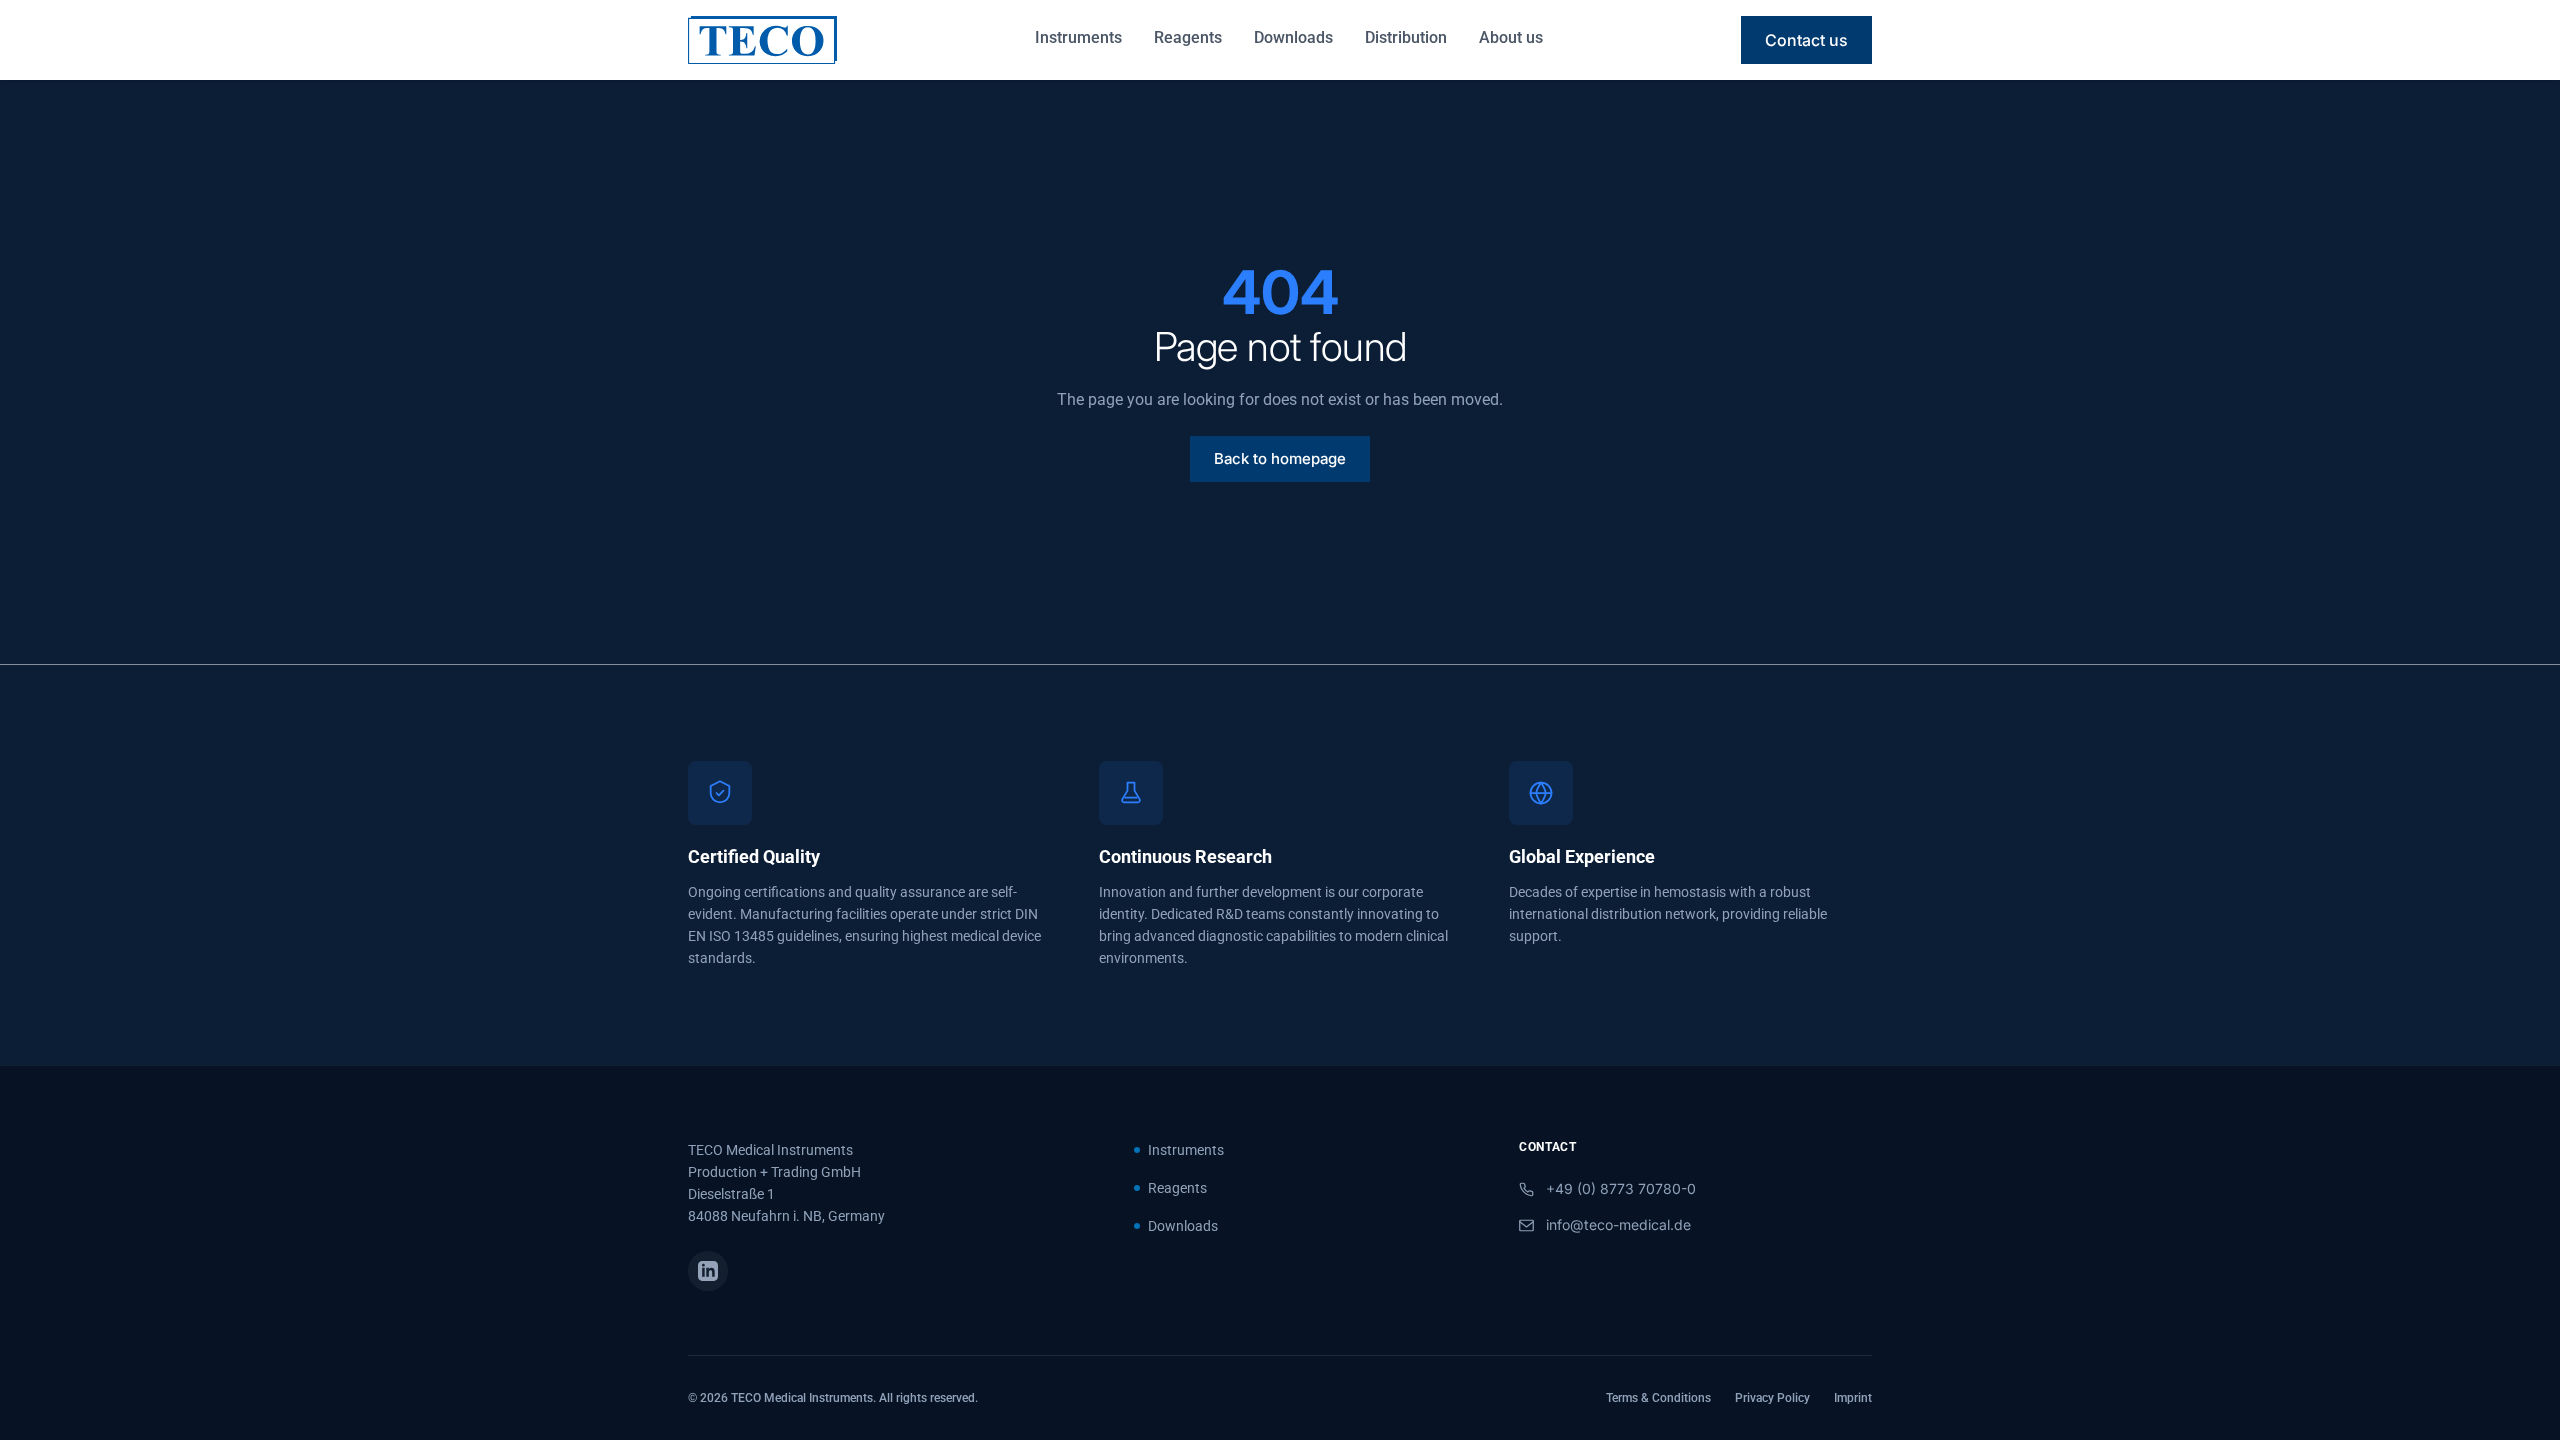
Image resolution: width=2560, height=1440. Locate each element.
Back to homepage (1280, 458)
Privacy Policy (1772, 1398)
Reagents (1188, 37)
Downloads (1293, 37)
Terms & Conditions (1658, 1398)
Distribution (1406, 37)
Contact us (1806, 40)
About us (1511, 37)
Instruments (1078, 37)
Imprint (1853, 1398)
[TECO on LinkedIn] (708, 1271)
